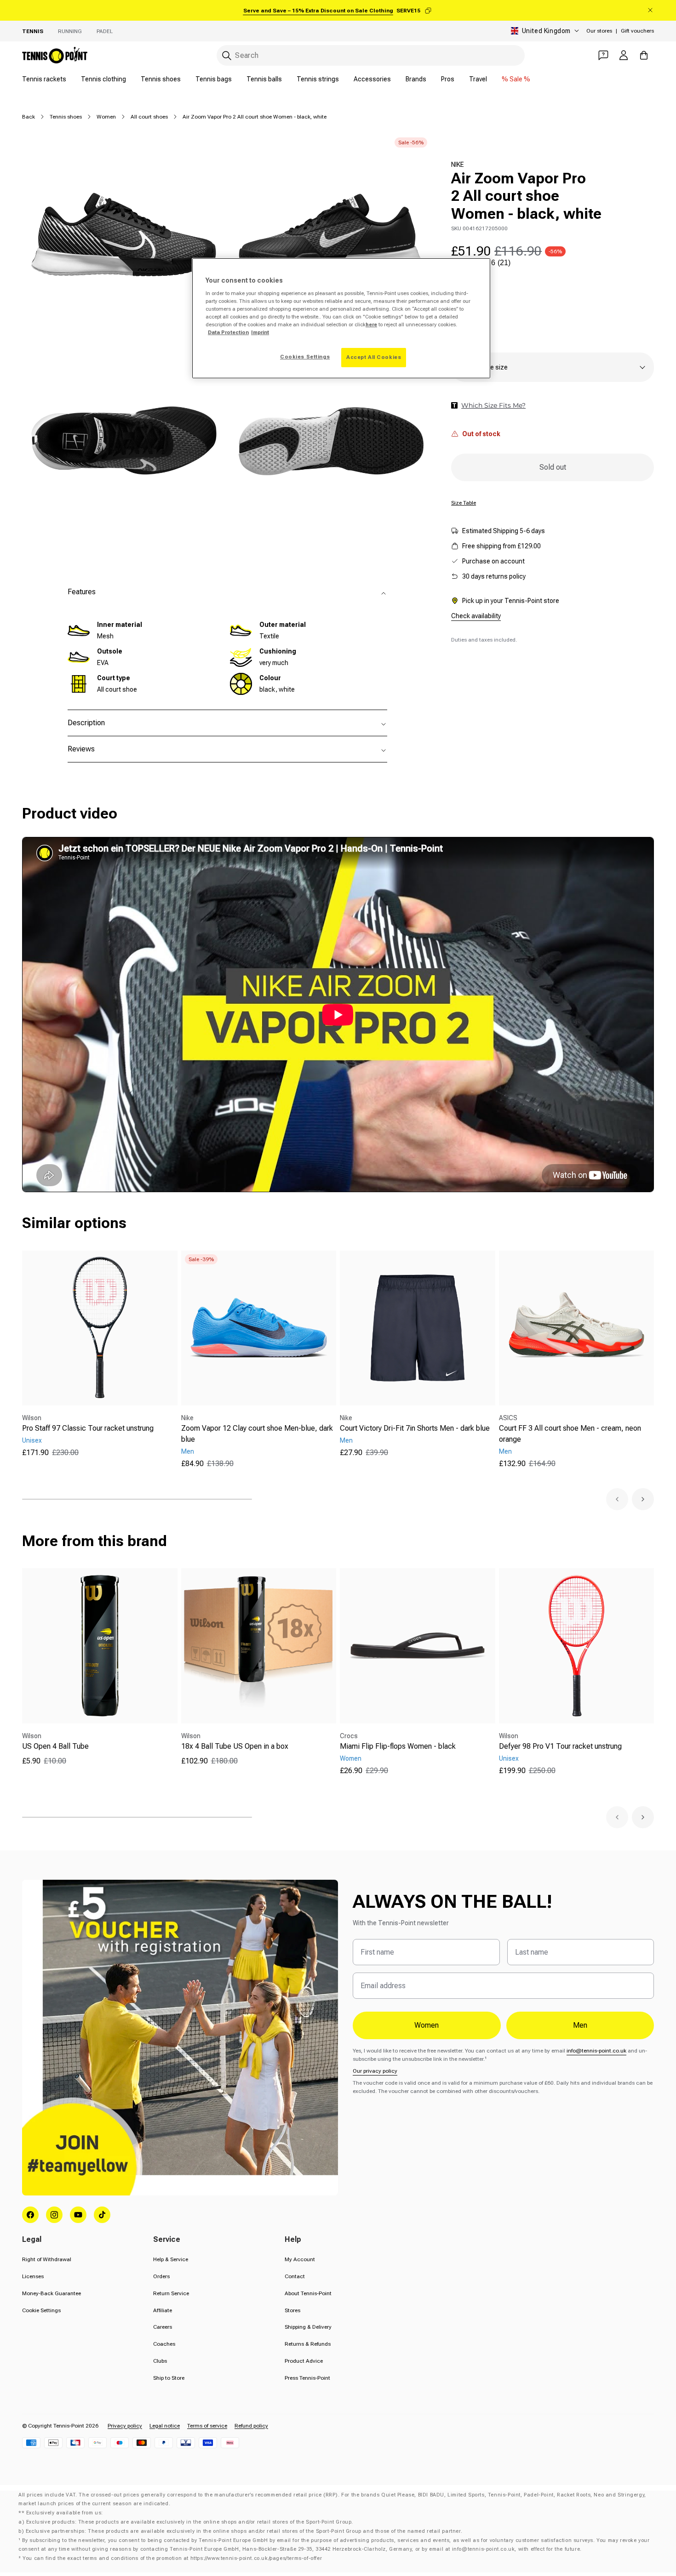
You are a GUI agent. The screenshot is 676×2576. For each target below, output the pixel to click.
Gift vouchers (637, 31)
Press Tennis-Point (307, 2378)
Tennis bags (214, 79)
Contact (295, 2276)
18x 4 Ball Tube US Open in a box (235, 1746)
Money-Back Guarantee (52, 2293)
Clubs (160, 2361)
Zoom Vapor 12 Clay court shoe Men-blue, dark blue (257, 1434)
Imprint (260, 332)
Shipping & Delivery (308, 2327)
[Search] (227, 56)
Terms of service (207, 2426)
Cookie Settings (41, 2310)
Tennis (33, 31)
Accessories (372, 79)
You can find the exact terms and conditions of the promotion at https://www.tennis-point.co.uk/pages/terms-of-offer (172, 2558)
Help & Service (171, 2259)
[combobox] (371, 55)
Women (106, 117)
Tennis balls (264, 79)
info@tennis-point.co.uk (596, 2051)
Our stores (599, 31)
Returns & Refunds (308, 2344)
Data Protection (228, 332)
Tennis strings (318, 79)
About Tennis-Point (308, 2293)
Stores (292, 2310)
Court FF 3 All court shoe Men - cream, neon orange (570, 1434)
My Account (300, 2259)
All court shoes (149, 117)
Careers (163, 2327)
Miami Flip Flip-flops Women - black (398, 1746)
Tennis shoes (161, 79)
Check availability (476, 615)
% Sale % (516, 79)
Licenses (33, 2276)
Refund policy (251, 2426)
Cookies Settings (305, 357)
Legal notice (165, 2426)
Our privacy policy (375, 2071)
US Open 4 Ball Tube (55, 1746)
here (371, 324)
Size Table (464, 503)
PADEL (105, 31)
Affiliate (163, 2310)
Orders (161, 2276)
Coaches (164, 2344)
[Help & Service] (603, 55)
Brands (416, 79)
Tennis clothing (103, 79)
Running (70, 31)
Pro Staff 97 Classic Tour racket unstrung (88, 1428)
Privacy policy (125, 2426)
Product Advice (304, 2361)
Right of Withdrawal (47, 2259)
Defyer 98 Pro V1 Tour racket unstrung (560, 1746)
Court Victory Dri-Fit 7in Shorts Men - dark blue (415, 1428)
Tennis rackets (44, 79)
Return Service (171, 2293)
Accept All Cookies (374, 357)
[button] (617, 1499)
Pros (448, 79)
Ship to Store (169, 2378)
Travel (478, 79)
